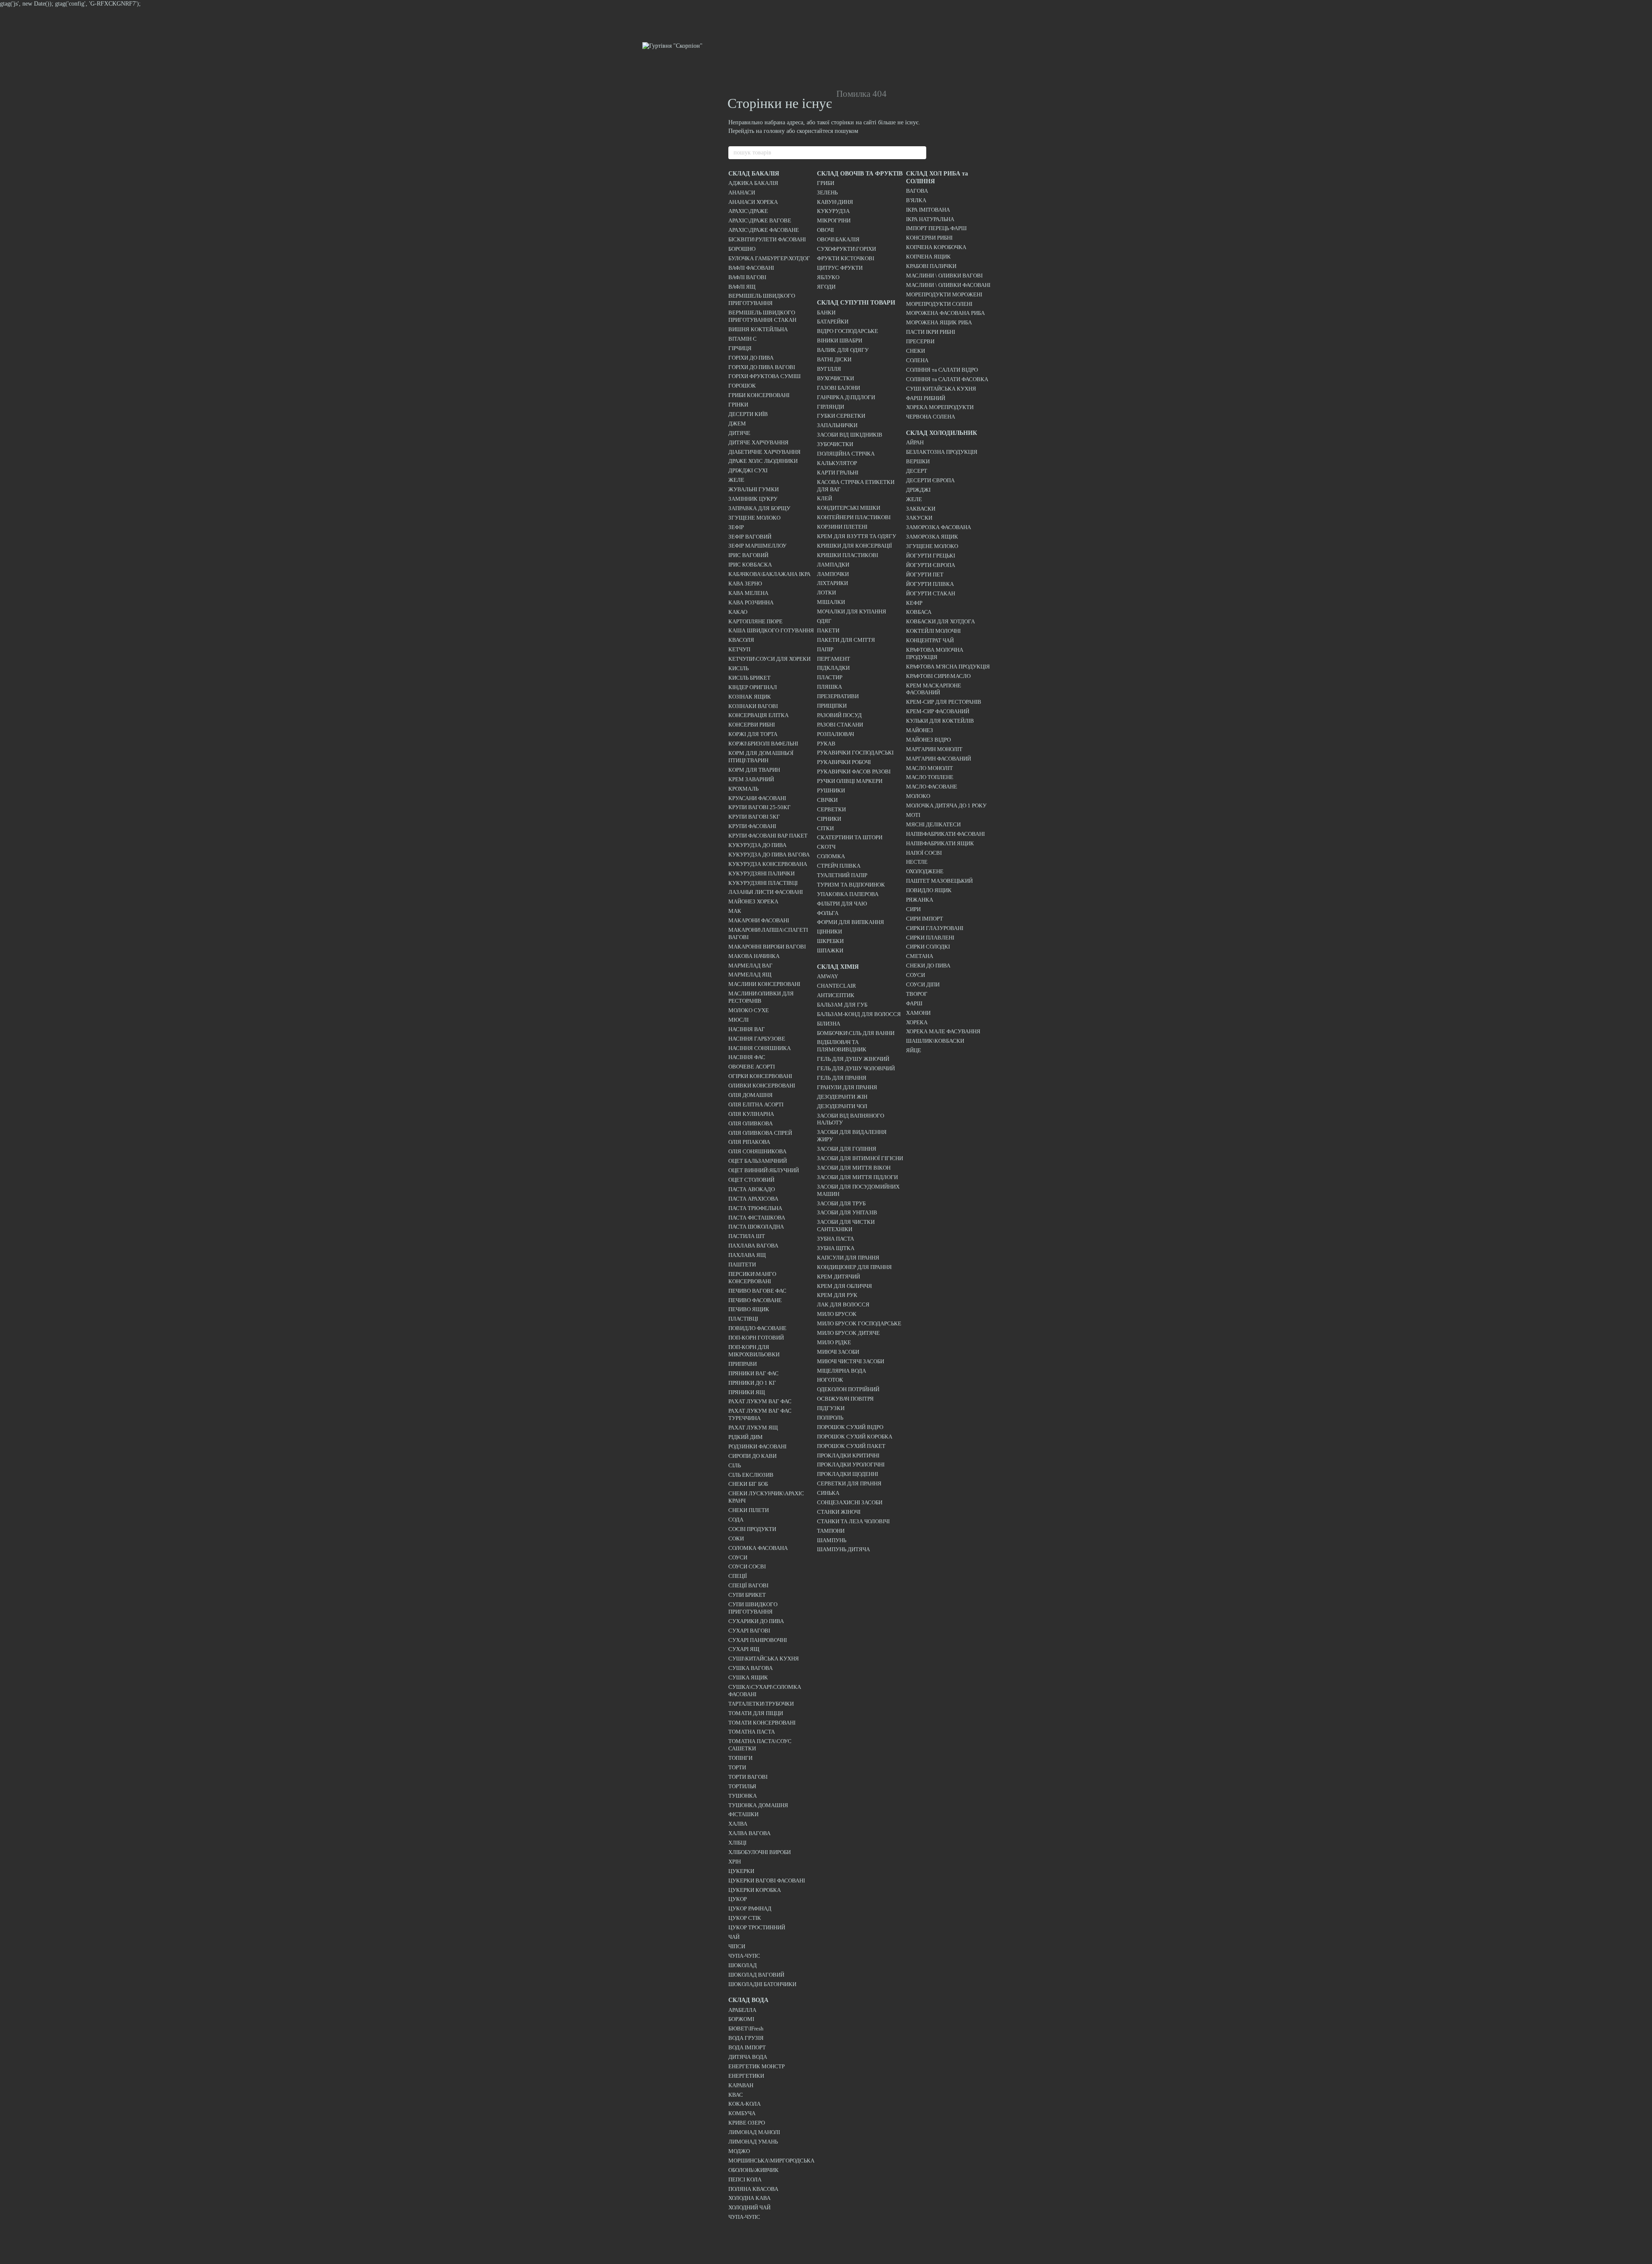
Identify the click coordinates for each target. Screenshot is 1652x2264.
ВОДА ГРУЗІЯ (746, 2038)
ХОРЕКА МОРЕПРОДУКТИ (940, 407)
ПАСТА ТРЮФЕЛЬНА (755, 1208)
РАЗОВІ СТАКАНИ (840, 725)
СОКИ (736, 1539)
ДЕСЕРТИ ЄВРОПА (930, 480)
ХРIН (735, 1862)
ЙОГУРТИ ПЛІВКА (930, 584)
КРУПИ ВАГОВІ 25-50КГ (760, 807)
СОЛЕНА (917, 360)
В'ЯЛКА (916, 200)
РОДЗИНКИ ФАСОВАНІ (757, 1446)
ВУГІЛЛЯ (829, 369)
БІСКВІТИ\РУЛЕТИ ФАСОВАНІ (767, 239)
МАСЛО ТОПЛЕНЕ (930, 777)
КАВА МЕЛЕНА (748, 593)
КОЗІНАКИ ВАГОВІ (753, 706)
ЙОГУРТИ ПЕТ (925, 574)
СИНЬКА (828, 1493)
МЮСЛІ (738, 1020)
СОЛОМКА (831, 856)
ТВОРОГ (917, 994)
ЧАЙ (734, 1937)
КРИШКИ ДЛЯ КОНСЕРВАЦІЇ (854, 546)
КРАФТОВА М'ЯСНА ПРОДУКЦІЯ (948, 667)
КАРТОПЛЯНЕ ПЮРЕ (755, 621)
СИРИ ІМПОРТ (925, 919)
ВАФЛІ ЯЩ (742, 287)
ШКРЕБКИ (830, 941)
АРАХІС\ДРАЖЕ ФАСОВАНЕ (764, 230)
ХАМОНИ (918, 1013)
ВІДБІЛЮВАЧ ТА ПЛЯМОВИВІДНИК (842, 1046)
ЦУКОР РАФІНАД (750, 1908)
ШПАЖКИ (830, 950)
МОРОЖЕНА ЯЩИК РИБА (939, 322)
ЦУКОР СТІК (745, 1918)
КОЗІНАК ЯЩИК (750, 697)
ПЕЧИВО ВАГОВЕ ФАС (757, 1291)
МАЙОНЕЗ (920, 730)
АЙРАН (915, 442)
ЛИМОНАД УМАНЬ (753, 2142)
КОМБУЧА (742, 2113)
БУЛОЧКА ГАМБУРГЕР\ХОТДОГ (769, 258)
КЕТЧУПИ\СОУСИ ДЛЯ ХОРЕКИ (769, 659)
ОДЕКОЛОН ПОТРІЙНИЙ (848, 1389)
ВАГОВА (917, 191)
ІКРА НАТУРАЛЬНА (930, 219)
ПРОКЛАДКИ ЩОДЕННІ (848, 1474)
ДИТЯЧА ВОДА (748, 2057)
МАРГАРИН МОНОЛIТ (934, 749)
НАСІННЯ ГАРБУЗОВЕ (757, 1039)
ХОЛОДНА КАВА (749, 2198)
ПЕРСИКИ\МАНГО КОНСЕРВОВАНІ (752, 1278)
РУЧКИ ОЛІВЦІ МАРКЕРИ (850, 781)
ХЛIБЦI (737, 1843)
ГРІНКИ (738, 405)
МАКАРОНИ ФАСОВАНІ (759, 920)
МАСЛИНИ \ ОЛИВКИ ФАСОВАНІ (948, 285)
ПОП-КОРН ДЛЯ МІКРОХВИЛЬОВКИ (754, 1351)
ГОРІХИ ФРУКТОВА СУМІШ (764, 376)
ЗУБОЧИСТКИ (835, 444)
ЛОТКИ (826, 593)
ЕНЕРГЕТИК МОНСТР (757, 2066)
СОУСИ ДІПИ (923, 984)
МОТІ (913, 815)
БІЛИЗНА (829, 1024)
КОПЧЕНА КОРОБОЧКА (936, 247)
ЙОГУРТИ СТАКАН (931, 593)
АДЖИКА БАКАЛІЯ (753, 183)
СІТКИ (825, 828)
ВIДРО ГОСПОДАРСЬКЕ (848, 331)
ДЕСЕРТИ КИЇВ (748, 414)
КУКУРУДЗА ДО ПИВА (757, 845)
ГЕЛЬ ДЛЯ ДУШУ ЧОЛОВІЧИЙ (856, 1068)
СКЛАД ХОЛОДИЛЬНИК (942, 433)
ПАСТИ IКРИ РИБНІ (931, 332)
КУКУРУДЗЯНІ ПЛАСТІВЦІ (763, 883)
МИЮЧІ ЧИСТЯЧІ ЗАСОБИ (851, 1361)
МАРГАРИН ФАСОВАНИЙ (938, 759)
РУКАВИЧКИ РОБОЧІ (844, 762)
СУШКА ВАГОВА (750, 1668)
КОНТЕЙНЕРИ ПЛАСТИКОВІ (854, 517)
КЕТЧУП (739, 649)
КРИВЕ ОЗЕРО (747, 2123)
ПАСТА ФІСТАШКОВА (757, 1218)
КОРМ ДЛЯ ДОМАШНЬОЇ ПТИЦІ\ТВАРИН (761, 757)
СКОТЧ (826, 847)
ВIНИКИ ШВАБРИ (840, 340)
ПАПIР (825, 649)
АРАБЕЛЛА (742, 2010)
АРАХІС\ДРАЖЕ (748, 211)
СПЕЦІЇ (738, 1576)
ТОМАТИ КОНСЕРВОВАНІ (762, 1723)
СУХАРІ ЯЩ (744, 1649)
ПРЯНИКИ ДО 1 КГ (752, 1383)
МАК (735, 911)
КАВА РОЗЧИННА (751, 602)
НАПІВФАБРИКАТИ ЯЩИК (940, 843)
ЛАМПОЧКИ (833, 574)
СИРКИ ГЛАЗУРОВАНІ (935, 928)
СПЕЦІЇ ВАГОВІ (748, 1585)
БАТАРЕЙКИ (833, 322)
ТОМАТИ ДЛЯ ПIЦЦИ (756, 1713)
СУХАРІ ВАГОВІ (749, 1631)
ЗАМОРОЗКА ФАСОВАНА (938, 527)
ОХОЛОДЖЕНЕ (925, 871)
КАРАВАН (741, 2085)
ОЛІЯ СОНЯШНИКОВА (757, 1151)
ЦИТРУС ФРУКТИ (840, 268)
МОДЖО (739, 2151)
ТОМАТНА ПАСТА (752, 1732)
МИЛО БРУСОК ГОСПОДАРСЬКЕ (859, 1323)
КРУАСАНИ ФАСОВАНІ (757, 798)
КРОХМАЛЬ (743, 789)
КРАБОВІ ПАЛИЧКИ (931, 266)
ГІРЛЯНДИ (831, 407)
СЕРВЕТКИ (831, 809)
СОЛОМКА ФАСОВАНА (758, 1548)
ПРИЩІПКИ (832, 706)
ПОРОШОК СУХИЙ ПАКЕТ (851, 1446)
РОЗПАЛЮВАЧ (835, 734)
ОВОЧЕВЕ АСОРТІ (752, 1067)
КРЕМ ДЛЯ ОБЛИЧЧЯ (844, 1286)
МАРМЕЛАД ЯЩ (750, 975)
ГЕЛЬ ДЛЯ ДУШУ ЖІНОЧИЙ (853, 1059)
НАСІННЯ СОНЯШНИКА (760, 1048)
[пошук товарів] (919, 153)
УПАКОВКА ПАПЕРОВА (848, 894)
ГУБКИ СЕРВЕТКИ (841, 416)
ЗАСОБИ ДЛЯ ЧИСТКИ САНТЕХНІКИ (846, 1226)
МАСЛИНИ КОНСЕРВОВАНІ (764, 984)
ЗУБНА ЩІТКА (836, 1248)
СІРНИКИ (829, 819)
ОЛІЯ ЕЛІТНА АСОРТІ (756, 1104)
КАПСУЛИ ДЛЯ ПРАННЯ (848, 1258)
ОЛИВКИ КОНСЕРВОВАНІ (762, 1086)
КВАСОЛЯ (741, 640)
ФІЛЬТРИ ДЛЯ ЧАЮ (842, 904)
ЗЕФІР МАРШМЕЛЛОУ (757, 546)
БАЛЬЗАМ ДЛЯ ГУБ (842, 1005)
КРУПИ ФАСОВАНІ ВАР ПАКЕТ (768, 836)
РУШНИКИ (831, 790)
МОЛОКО (918, 796)
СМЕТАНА (920, 956)
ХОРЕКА (917, 1022)
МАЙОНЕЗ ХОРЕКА (753, 901)
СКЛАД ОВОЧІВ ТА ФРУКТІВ (860, 174)
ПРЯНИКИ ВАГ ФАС (754, 1373)
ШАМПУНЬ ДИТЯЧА (843, 1549)
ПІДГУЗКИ (831, 1408)
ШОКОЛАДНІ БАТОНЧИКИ (762, 1984)
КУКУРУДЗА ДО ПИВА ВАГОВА (769, 855)
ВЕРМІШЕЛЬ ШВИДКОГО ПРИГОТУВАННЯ (762, 299)
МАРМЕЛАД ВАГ (750, 966)
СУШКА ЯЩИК (748, 1677)
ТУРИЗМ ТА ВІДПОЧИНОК (851, 885)
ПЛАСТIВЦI (743, 1319)
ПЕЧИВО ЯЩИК (749, 1309)
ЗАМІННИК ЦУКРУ (753, 499)
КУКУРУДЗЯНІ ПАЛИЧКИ (761, 873)
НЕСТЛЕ (917, 862)
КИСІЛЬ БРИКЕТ (749, 678)
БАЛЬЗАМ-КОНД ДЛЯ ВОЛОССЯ (859, 1014)
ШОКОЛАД (743, 1965)
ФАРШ (914, 1003)
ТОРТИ (737, 1767)
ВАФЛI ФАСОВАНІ (751, 268)
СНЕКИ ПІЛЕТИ (749, 1510)
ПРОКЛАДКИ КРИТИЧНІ (848, 1455)
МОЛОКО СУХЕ (749, 1010)
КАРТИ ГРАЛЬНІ (838, 473)
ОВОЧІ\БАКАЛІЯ (838, 239)
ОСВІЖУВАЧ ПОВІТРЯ (845, 1399)
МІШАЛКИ (831, 602)
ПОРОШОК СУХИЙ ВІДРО (850, 1427)
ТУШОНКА (743, 1796)
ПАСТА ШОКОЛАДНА (756, 1227)
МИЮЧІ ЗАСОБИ (838, 1352)
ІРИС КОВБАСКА (750, 565)
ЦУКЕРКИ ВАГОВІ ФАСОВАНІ (767, 1881)
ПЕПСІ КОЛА (745, 2179)
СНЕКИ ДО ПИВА (928, 966)
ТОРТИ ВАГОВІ (748, 1777)
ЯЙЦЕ (914, 1050)
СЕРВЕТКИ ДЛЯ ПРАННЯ (849, 1483)
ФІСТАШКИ (743, 1814)
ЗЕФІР (736, 527)
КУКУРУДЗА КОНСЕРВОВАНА (768, 864)
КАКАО (738, 612)
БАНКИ (826, 313)
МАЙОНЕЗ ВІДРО (928, 740)
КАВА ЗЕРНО (745, 584)
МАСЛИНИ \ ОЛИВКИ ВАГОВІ (944, 276)
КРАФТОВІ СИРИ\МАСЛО (938, 676)
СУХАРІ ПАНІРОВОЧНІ (758, 1640)
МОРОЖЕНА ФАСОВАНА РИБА (945, 313)
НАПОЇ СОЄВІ (924, 853)
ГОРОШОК (742, 386)
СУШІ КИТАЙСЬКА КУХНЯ (941, 389)
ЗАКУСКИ (919, 518)
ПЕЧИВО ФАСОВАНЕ (755, 1300)
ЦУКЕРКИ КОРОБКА (755, 1890)
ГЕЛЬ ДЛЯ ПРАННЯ (842, 1078)
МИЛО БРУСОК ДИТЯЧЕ (848, 1333)
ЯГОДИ (826, 287)
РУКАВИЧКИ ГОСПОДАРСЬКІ (855, 753)
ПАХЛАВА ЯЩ (747, 1255)
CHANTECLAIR (837, 986)
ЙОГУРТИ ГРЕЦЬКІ (931, 556)
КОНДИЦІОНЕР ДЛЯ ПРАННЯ (854, 1267)
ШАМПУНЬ (832, 1540)
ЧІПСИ (737, 1946)
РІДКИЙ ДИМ (746, 1437)
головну (774, 131)
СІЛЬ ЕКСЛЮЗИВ (751, 1475)
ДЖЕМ (737, 424)
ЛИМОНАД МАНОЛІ (754, 2132)
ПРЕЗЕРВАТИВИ (838, 696)
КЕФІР (914, 603)
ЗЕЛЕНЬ (827, 193)
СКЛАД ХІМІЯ (838, 967)
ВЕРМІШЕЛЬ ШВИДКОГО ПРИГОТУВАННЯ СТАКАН (762, 316)
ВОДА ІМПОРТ (747, 2047)
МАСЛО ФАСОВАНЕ (932, 787)
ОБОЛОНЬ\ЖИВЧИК (754, 2170)
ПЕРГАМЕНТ (834, 659)
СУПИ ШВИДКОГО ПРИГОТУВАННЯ (753, 1608)
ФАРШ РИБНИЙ (926, 398)
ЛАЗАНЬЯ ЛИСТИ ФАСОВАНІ (766, 892)
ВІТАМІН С (743, 339)
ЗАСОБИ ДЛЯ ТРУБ (841, 1203)
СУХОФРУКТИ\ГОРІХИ (846, 249)
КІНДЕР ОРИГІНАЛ (753, 687)
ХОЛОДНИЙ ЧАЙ (749, 2207)
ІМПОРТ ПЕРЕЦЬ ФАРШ (936, 228)
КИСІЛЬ (738, 668)
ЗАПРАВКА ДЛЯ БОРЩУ (759, 508)
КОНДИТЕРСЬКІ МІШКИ (849, 508)
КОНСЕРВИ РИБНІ (752, 725)
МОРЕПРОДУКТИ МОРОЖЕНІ (944, 294)
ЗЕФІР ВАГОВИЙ (750, 537)
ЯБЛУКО (828, 277)
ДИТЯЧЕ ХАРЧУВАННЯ (758, 442)
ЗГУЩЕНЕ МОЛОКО (754, 518)
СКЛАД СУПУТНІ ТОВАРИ (856, 303)
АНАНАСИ (742, 193)
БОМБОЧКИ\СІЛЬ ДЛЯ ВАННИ (856, 1033)
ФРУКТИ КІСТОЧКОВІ (846, 258)
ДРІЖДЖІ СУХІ (748, 470)
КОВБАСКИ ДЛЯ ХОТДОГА (940, 621)
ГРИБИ (826, 183)
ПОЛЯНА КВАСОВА (753, 2189)
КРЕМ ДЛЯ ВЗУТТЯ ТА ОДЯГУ (857, 536)
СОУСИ (738, 1557)
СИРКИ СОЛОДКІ (928, 947)
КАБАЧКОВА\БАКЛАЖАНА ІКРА (769, 574)
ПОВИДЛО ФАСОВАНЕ (757, 1328)
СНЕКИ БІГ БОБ (748, 1484)
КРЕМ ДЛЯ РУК (837, 1295)
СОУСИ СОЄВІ (747, 1566)
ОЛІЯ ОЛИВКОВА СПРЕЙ (760, 1133)
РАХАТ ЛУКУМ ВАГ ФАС (760, 1401)
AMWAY (828, 976)
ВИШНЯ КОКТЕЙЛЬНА (758, 329)
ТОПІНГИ (740, 1758)
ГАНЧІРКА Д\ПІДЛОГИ (846, 397)
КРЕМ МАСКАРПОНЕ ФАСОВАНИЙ (934, 689)
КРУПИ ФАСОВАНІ (752, 826)
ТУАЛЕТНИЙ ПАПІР (842, 875)
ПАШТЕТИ (742, 1264)
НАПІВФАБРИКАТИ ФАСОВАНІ (945, 834)
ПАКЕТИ (828, 630)
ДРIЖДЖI (918, 490)
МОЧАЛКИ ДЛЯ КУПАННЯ (852, 611)
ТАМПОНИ (831, 1531)
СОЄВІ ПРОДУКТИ (752, 1529)
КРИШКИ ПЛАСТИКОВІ (848, 555)
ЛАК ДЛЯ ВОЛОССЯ (843, 1304)
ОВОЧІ (825, 230)
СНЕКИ (915, 351)
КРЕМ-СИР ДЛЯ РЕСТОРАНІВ (944, 702)
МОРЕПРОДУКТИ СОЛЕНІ (939, 304)
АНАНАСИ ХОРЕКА (753, 202)
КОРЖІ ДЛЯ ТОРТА (753, 734)
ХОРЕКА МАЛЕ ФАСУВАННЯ (943, 1031)
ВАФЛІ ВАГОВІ (747, 277)
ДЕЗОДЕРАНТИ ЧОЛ (842, 1106)
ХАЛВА (738, 1824)
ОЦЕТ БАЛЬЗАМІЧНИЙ (758, 1161)
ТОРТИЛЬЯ (742, 1786)
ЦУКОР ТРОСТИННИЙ (757, 1927)
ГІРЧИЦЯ (740, 348)
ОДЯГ (824, 621)
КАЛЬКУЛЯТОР (837, 463)
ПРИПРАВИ (743, 1364)
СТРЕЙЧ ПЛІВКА (839, 866)
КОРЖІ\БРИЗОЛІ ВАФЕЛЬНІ (763, 744)
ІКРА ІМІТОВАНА (928, 210)
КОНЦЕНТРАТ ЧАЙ (930, 640)
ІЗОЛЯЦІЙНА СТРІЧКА (846, 454)
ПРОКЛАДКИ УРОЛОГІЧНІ (851, 1465)
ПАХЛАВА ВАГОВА (753, 1246)
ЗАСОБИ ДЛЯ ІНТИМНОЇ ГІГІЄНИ (860, 1158)
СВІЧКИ (827, 800)
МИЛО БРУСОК (837, 1314)
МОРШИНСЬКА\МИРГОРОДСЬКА (771, 2161)
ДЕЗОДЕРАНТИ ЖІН (842, 1097)
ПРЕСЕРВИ (920, 341)
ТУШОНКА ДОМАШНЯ (758, 1805)
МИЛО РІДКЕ (834, 1342)
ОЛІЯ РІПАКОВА (749, 1142)
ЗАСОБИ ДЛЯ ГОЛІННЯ (847, 1149)
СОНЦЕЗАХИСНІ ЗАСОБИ (850, 1502)
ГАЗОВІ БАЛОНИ (838, 388)
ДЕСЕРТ (917, 471)
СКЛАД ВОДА (748, 2000)
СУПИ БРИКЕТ (747, 1595)
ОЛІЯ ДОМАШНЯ (750, 1095)
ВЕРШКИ (918, 461)
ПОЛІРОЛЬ (830, 1418)
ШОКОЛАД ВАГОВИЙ (756, 1975)
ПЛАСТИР (830, 677)
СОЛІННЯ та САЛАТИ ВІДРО (942, 370)
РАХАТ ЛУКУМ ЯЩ (753, 1428)
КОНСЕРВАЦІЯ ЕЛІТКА (758, 715)
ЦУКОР (738, 1899)
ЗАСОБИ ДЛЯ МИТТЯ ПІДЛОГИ (857, 1177)
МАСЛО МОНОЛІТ (929, 768)
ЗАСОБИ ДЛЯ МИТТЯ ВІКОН (854, 1168)
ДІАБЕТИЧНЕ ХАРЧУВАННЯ (764, 452)
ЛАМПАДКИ (833, 565)
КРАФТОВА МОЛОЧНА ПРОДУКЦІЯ (935, 653)
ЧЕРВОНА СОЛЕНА (931, 417)
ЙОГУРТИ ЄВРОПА (931, 565)
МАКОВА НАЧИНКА (754, 956)
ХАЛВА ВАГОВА (749, 1833)
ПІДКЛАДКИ (833, 668)
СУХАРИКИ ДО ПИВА (756, 1621)
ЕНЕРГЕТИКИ (746, 2076)
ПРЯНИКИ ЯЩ (747, 1392)
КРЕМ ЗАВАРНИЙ (751, 779)
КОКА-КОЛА (744, 2104)
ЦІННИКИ (829, 932)
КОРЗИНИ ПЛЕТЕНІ (842, 527)
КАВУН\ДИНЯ (835, 202)
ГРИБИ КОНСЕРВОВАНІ (759, 395)
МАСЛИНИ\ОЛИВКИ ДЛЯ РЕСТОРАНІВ (761, 997)
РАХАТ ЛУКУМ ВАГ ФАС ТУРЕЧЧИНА (760, 1414)
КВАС (736, 2095)
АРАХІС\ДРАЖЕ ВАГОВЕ (760, 220)
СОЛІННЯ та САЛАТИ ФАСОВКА (947, 379)
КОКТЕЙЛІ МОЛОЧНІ (933, 631)
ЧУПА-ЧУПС (744, 1956)
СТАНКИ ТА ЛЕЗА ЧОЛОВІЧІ (853, 1521)
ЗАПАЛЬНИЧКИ (837, 425)
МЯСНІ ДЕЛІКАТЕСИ (933, 824)
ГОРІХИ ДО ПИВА (751, 358)
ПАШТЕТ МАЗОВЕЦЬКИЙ (939, 881)
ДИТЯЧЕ (739, 433)
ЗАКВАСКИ (921, 509)
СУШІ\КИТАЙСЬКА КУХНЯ (764, 1659)
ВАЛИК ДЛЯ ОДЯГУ (843, 350)
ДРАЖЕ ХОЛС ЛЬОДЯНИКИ (763, 461)
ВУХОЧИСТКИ (835, 378)
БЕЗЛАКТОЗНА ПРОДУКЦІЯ (942, 452)
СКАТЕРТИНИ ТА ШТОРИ (850, 837)
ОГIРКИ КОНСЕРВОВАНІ (760, 1076)
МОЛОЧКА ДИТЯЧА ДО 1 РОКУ (946, 805)
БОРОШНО (742, 249)
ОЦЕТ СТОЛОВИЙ (751, 1180)
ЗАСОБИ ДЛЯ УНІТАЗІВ (847, 1212)
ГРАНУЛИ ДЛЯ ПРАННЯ (847, 1087)
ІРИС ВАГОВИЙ (748, 555)
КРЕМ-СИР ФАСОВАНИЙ (938, 711)
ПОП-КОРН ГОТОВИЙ (756, 1338)
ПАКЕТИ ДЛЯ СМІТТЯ (846, 640)
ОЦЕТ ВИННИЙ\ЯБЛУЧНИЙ (764, 1170)
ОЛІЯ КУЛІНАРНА (751, 1114)
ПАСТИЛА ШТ (747, 1236)
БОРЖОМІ (741, 2019)
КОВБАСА (919, 612)
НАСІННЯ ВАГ (747, 1029)
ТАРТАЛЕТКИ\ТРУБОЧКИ (761, 1704)
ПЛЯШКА (829, 687)
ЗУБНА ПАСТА (835, 1239)
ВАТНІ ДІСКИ (834, 359)
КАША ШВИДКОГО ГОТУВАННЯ (771, 630)
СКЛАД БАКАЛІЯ (754, 174)
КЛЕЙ (824, 498)
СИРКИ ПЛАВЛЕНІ (930, 938)
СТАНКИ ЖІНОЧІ (839, 1512)
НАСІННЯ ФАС (747, 1057)
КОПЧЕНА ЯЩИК (928, 257)
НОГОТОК (830, 1380)
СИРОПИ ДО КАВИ (752, 1456)
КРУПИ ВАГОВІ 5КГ (754, 817)
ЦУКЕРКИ (741, 1871)
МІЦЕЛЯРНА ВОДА (841, 1371)
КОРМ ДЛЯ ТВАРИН (754, 770)
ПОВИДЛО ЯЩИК (929, 890)
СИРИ (913, 909)
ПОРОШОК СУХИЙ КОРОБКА (855, 1437)
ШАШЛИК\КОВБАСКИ (935, 1041)
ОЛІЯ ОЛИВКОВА (750, 1123)
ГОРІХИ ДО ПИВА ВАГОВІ (762, 367)
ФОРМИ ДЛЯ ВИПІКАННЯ (851, 922)
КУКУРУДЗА (833, 211)
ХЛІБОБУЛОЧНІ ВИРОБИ (760, 1852)
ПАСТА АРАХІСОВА (753, 1199)
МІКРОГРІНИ (834, 220)
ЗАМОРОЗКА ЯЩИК (932, 537)
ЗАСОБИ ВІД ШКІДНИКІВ (850, 435)
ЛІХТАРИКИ (832, 583)
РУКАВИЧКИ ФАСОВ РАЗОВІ (854, 772)
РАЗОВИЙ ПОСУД (839, 715)
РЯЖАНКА (920, 900)
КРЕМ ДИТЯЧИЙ (838, 1277)
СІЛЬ (735, 1465)
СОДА (736, 1520)
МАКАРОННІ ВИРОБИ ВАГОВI (767, 947)
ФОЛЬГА (828, 913)
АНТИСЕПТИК (836, 995)
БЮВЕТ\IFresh (746, 2028)
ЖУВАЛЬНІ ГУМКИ (754, 489)
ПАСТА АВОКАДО (752, 1189)
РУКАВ (826, 744)
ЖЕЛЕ (736, 480)
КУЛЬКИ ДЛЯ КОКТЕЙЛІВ (940, 721)
